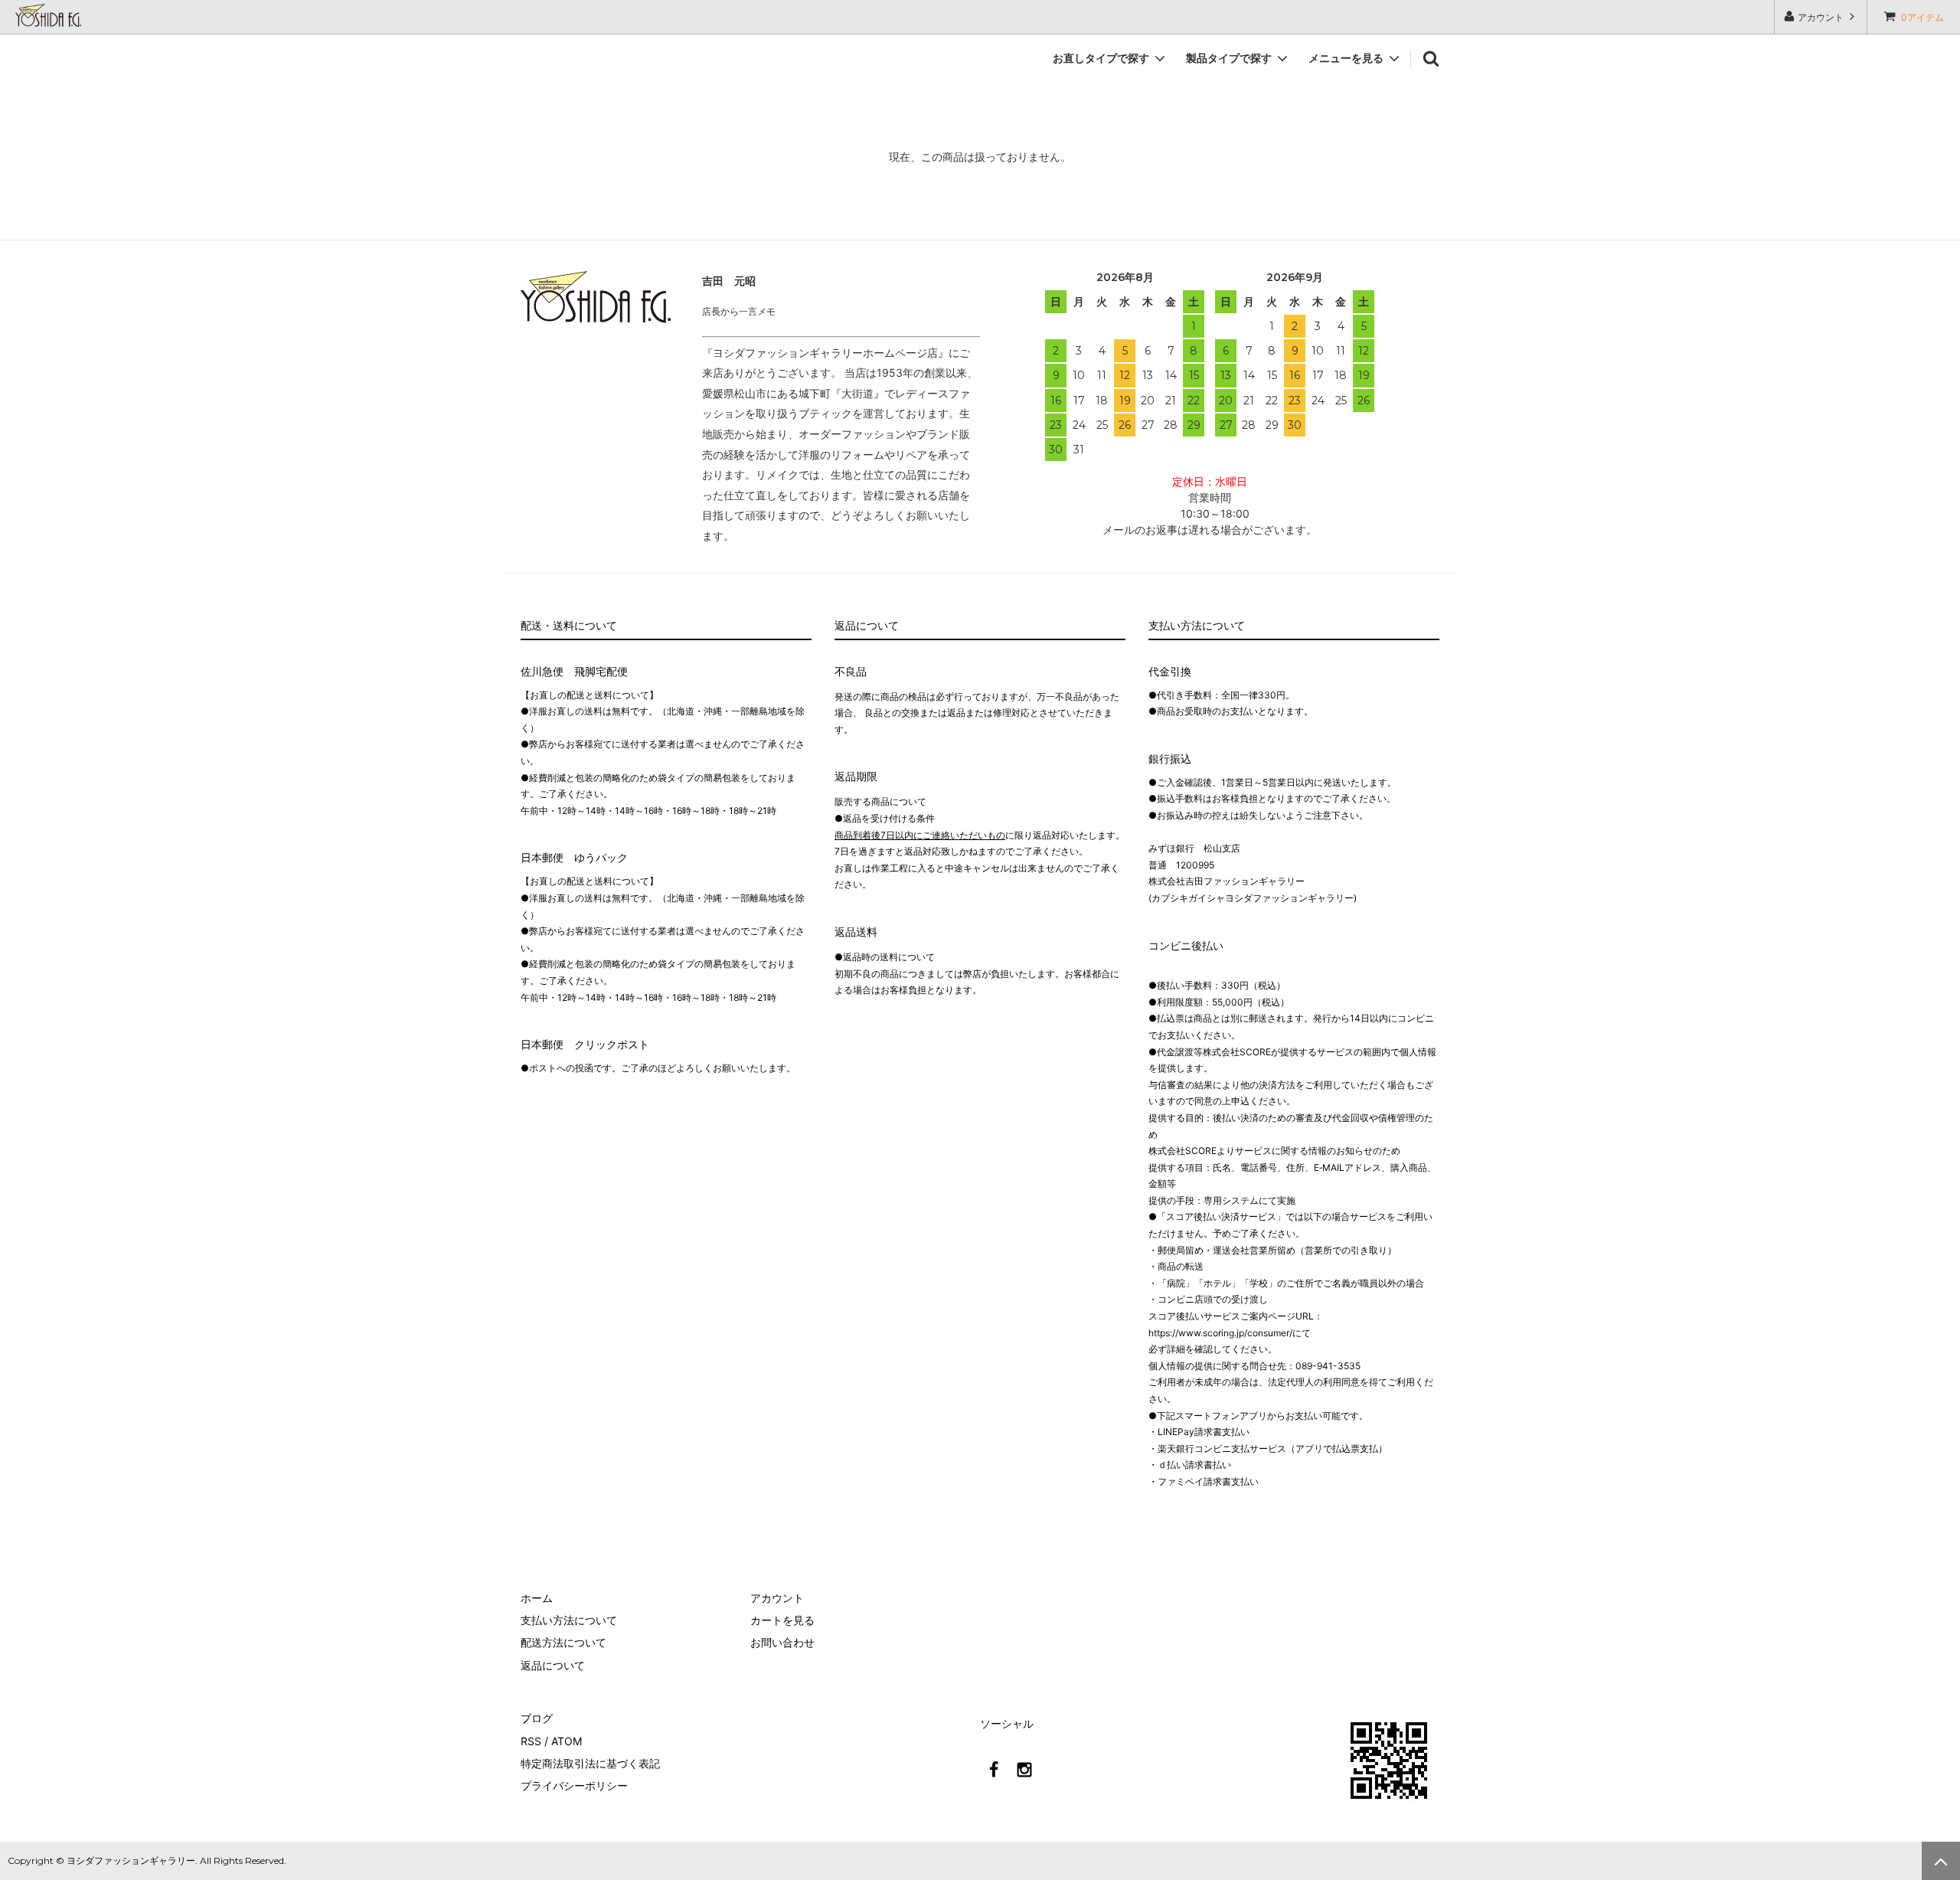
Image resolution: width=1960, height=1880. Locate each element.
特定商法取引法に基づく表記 (590, 1763)
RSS (531, 1741)
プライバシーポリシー (574, 1785)
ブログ (537, 1718)
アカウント (1821, 17)
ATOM (567, 1741)
